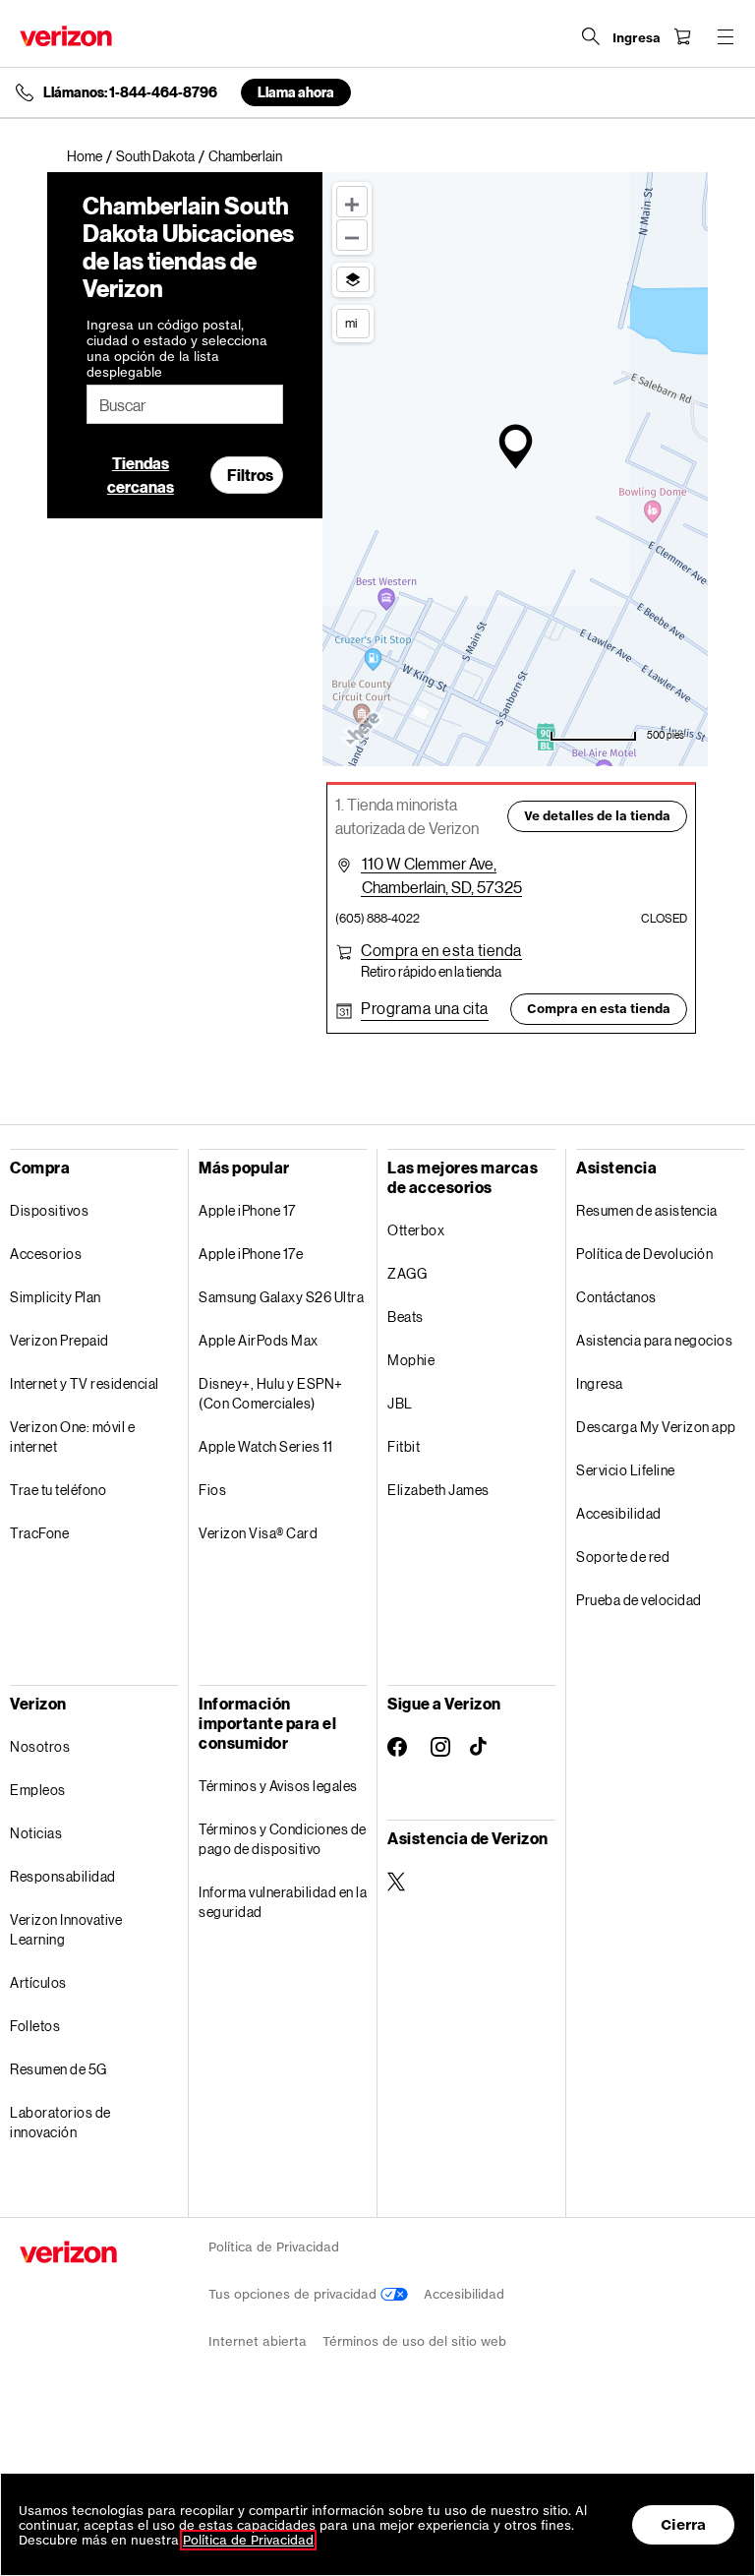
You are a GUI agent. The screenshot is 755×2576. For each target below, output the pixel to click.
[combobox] (185, 404)
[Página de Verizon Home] (66, 36)
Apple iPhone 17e (251, 1254)
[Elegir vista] (353, 279)
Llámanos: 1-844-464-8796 (130, 92)
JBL (400, 1403)
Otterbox (416, 1230)
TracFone (39, 1533)
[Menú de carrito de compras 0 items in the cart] (682, 36)
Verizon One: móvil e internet (72, 1437)
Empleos (38, 1790)
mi (351, 323)
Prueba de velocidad (639, 1600)
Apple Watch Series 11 (266, 1446)
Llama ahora (296, 92)
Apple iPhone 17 (247, 1210)
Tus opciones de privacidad (294, 2294)
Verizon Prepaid (59, 1340)
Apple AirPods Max (259, 1340)
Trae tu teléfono (58, 1490)
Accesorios (46, 1254)
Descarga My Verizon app (656, 1427)
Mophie (411, 1360)
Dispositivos (49, 1210)
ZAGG (407, 1273)
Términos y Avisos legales (278, 1786)
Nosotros (40, 1746)
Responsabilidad (63, 1876)
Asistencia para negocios (654, 1340)
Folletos (35, 2026)
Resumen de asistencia (647, 1210)
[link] (91, 156)
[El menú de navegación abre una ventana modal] (726, 36)
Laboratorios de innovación (60, 2122)
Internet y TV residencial (85, 1383)
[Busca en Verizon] (591, 36)
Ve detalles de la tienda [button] (597, 816)
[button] (441, 950)
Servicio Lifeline (626, 1470)
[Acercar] (352, 202)
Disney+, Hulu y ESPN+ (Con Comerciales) (271, 1393)
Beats (406, 1317)
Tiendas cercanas (141, 475)
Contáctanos (616, 1297)
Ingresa (600, 1383)
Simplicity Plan (56, 1297)
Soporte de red (623, 1557)
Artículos (38, 1982)
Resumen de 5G (58, 2069)
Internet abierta (258, 2341)
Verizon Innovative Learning (66, 1929)
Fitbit (404, 1446)
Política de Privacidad (274, 2247)
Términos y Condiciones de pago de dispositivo (283, 1839)
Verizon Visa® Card (258, 1533)
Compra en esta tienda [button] (599, 1009)
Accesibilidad (619, 1513)
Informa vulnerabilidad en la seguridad (283, 1902)
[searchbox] (185, 404)
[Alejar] (352, 235)
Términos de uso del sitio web (414, 2341)
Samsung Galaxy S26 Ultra (281, 1297)
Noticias (36, 1833)
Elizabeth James (438, 1490)
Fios (212, 1490)
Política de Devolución (644, 1254)
